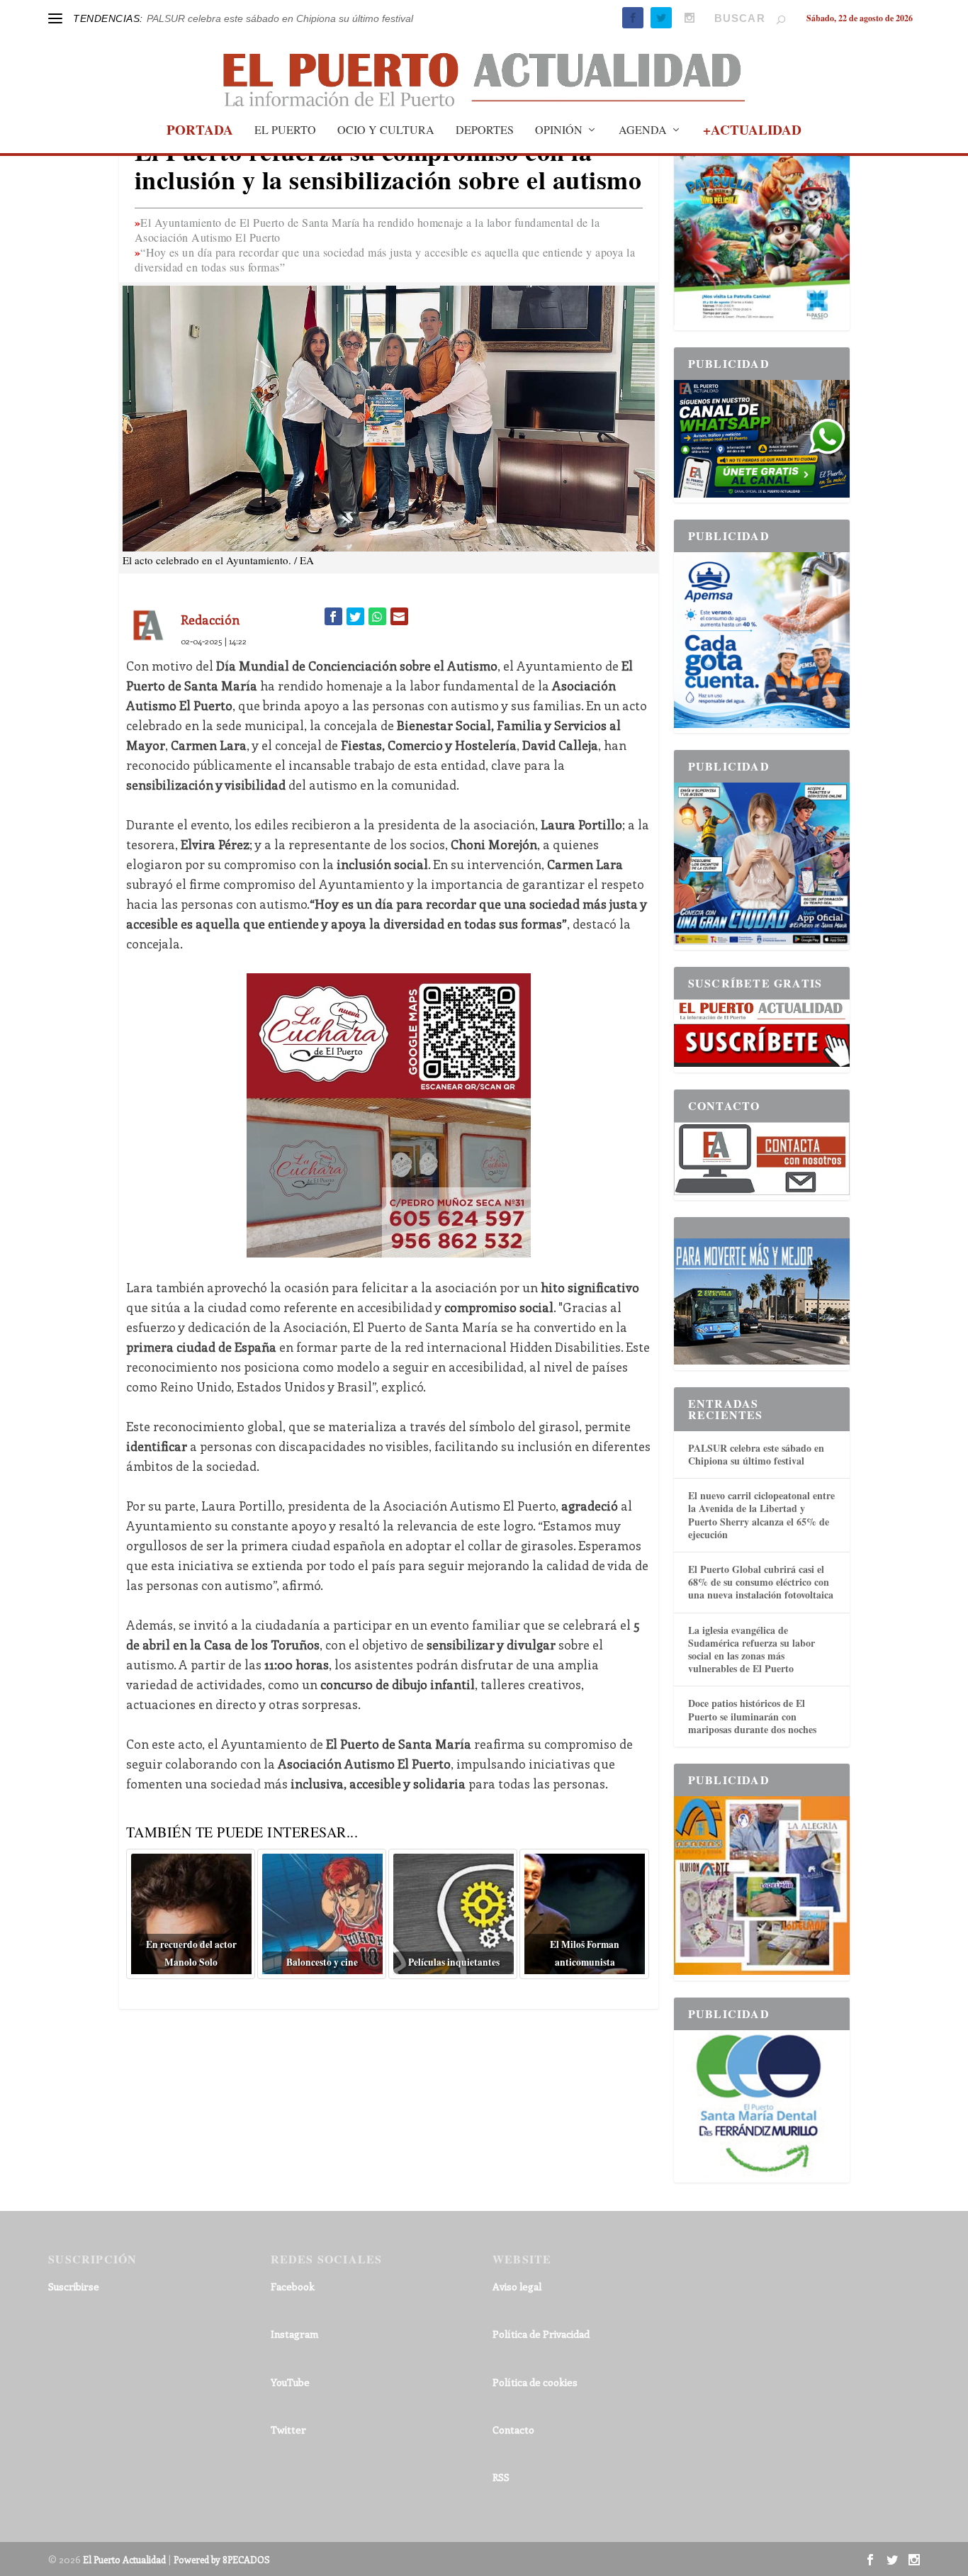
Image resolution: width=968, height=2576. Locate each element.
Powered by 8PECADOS (222, 2559)
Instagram (294, 2334)
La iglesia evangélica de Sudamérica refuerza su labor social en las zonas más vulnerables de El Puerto (752, 1650)
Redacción (210, 620)
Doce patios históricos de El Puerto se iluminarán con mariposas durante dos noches (752, 1716)
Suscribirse (74, 2286)
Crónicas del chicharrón (200, 18)
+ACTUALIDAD (752, 132)
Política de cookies (535, 2382)
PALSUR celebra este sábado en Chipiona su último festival (756, 1454)
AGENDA (643, 130)
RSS (501, 2477)
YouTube (290, 2382)
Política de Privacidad (541, 2334)
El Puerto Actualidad (124, 2559)
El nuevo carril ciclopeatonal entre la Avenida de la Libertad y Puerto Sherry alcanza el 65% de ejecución (761, 1515)
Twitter (288, 2430)
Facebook (293, 2286)
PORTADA (200, 132)
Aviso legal (517, 2286)
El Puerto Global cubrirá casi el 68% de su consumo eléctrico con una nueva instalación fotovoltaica (761, 1582)
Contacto (513, 2430)
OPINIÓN (559, 130)
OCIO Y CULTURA (386, 130)
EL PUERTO (285, 130)
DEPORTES (485, 130)
